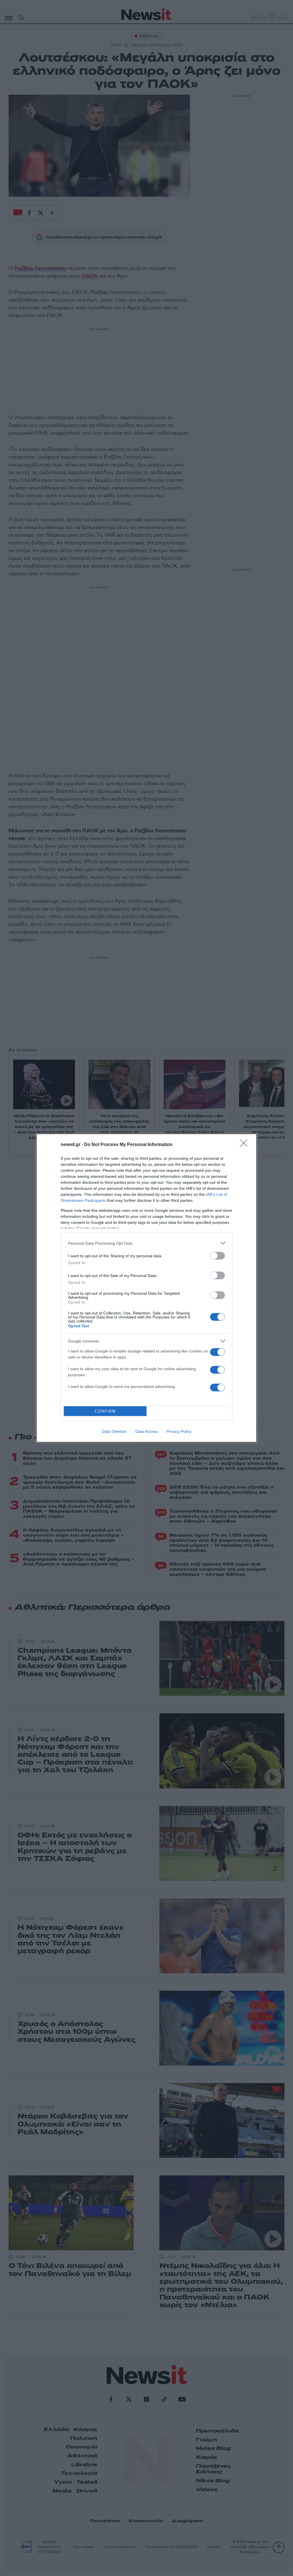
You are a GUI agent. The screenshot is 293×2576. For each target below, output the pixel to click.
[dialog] (146, 1288)
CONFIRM (105, 1411)
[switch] (217, 1256)
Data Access (146, 1431)
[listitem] (146, 1243)
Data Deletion (114, 1431)
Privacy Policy (179, 1431)
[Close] (246, 1145)
